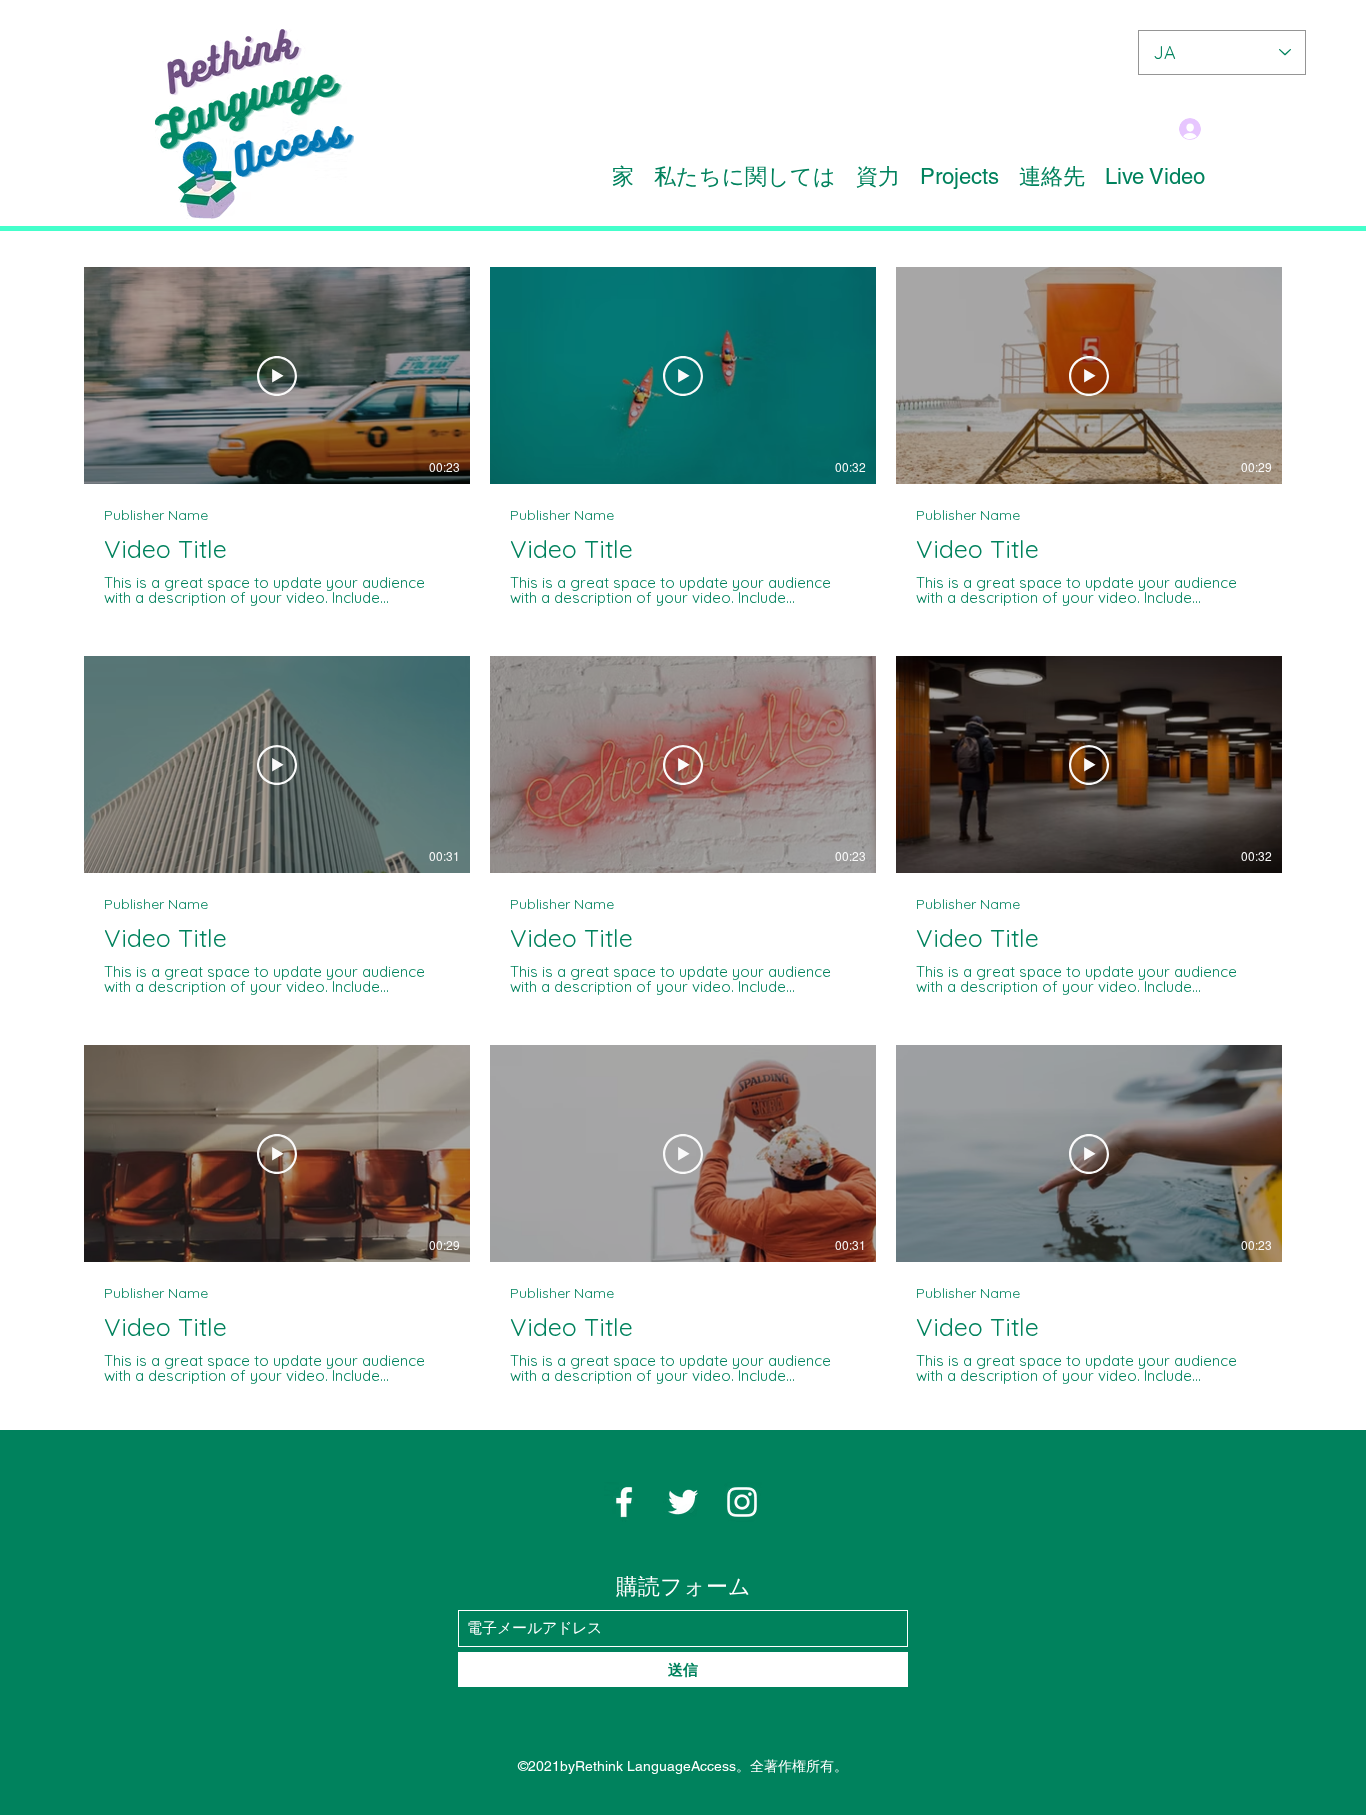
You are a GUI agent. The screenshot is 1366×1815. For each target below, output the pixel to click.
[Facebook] (624, 1502)
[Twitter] (683, 1502)
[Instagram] (742, 1502)
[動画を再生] (277, 376)
